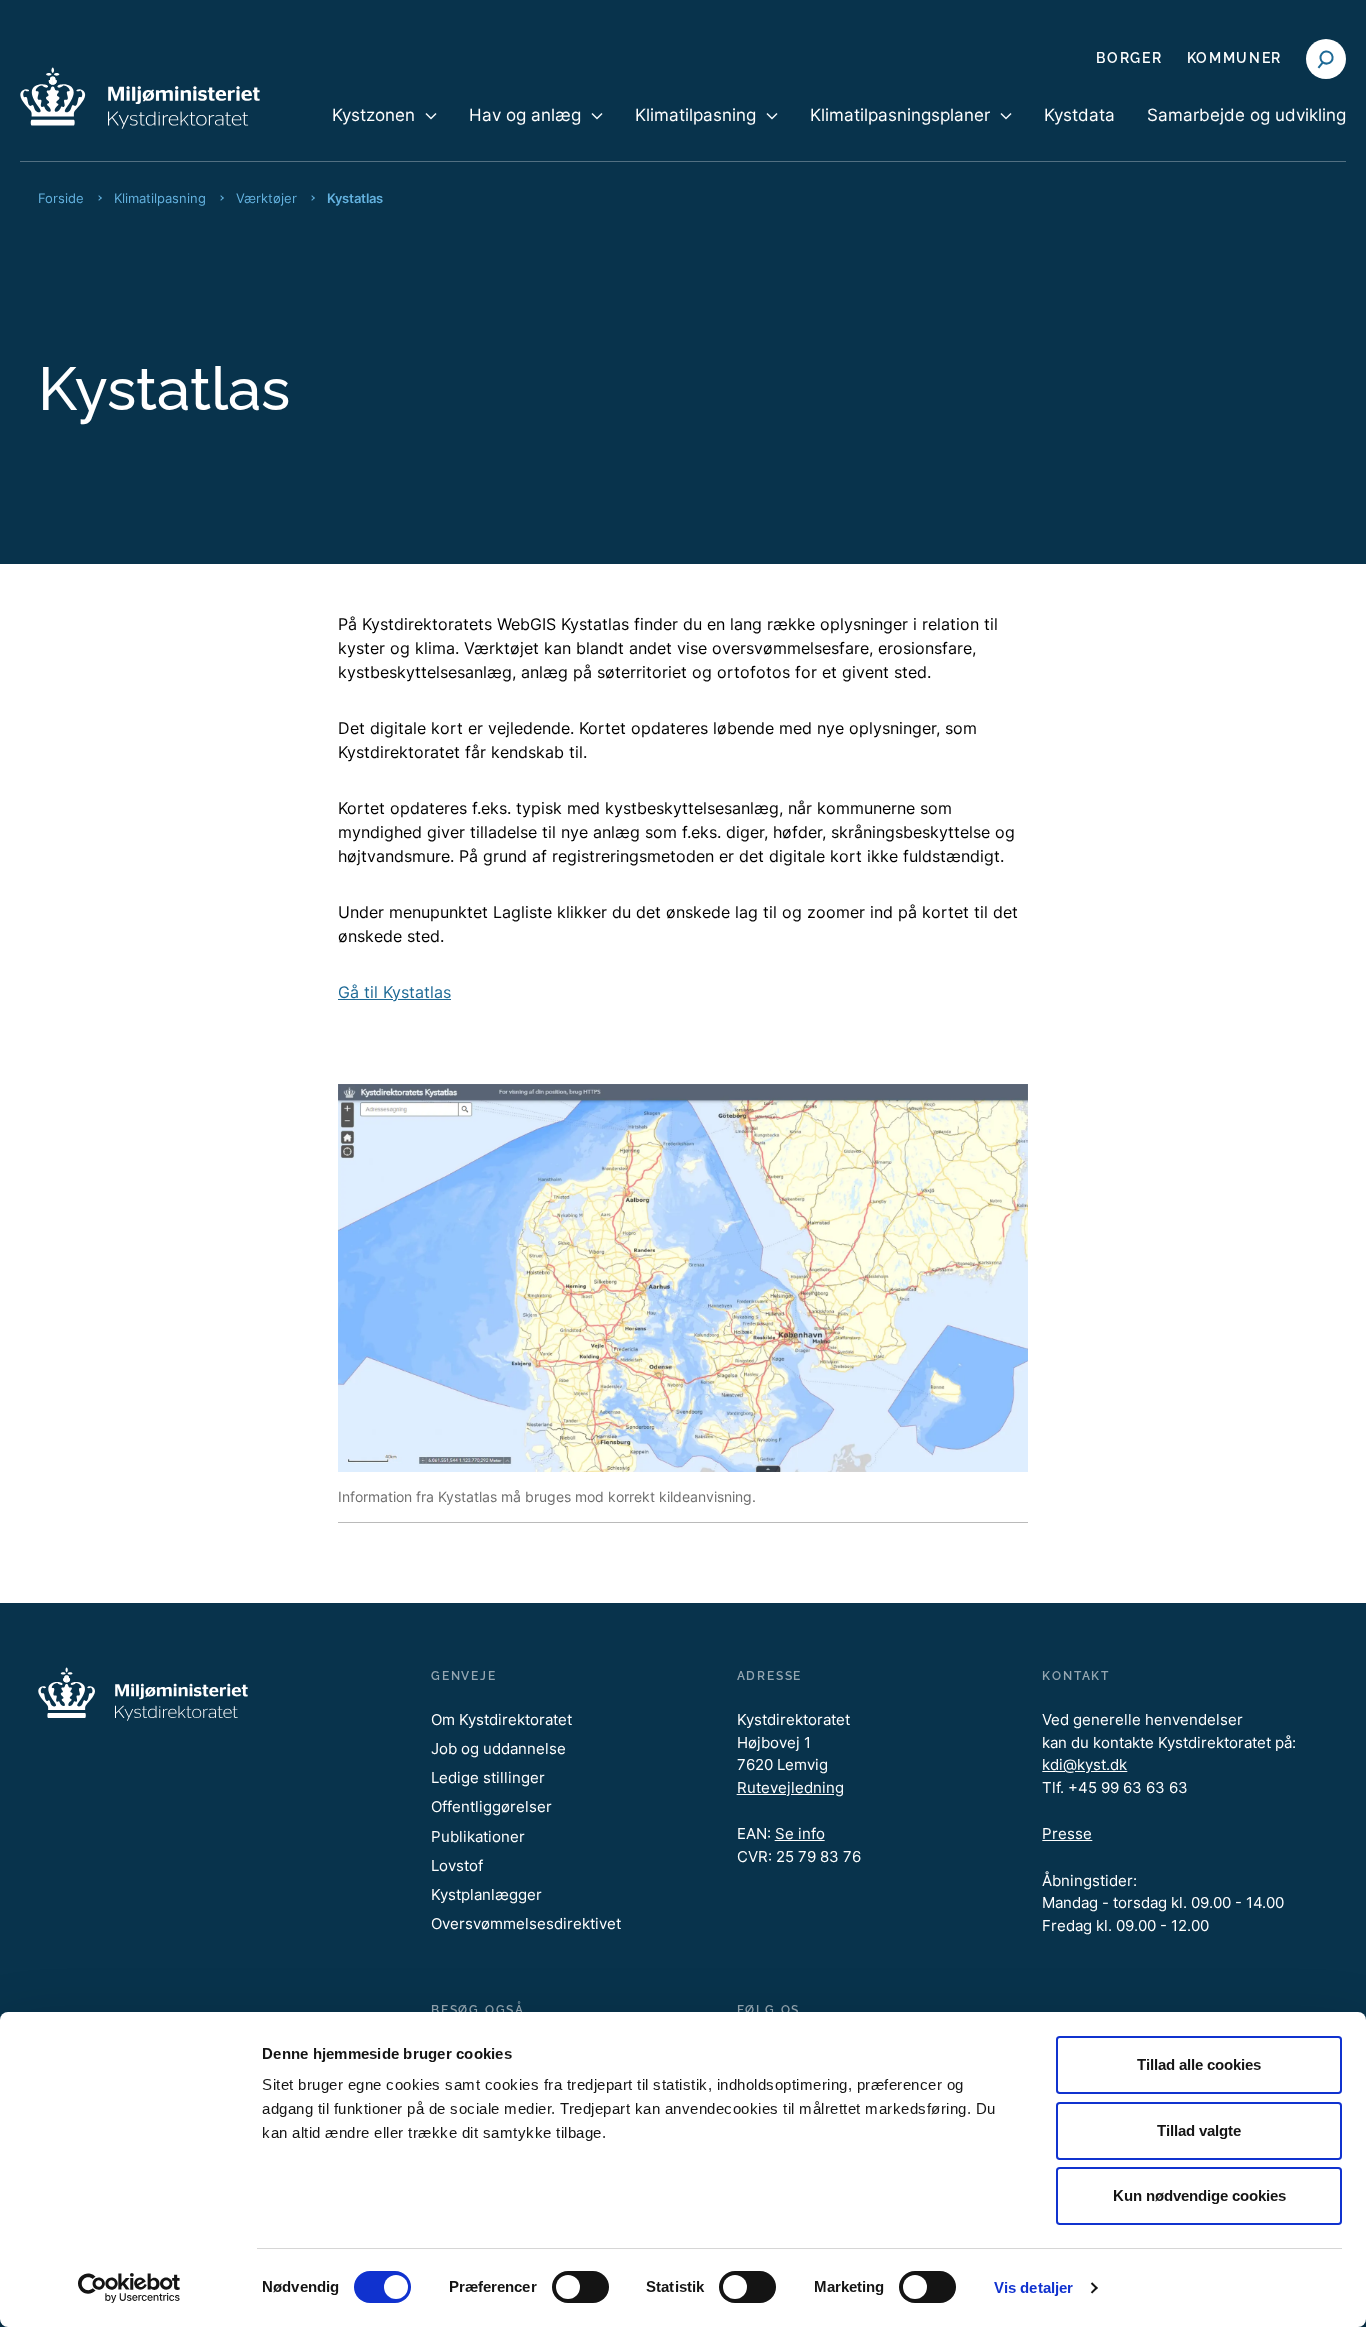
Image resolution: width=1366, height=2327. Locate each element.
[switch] (580, 2287)
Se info (800, 1833)
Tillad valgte (1199, 2130)
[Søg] (1326, 59)
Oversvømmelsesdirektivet (526, 1923)
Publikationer (478, 1836)
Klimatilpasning (160, 198)
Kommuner (1234, 58)
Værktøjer (266, 198)
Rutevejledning (790, 1787)
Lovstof (457, 1865)
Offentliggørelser (491, 1806)
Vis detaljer (1033, 2287)
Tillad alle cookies (1199, 2064)
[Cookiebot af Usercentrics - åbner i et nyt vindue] (129, 2288)
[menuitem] (384, 132)
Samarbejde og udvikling (1246, 115)
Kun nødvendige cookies (1199, 2195)
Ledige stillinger (488, 1777)
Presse (1067, 1833)
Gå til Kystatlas (394, 992)
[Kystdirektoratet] (140, 98)
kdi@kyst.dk (1084, 1764)
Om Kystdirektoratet (501, 1719)
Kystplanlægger (486, 1894)
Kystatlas (355, 198)
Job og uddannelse (498, 1748)
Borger (1129, 58)
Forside (61, 198)
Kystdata (1079, 115)
